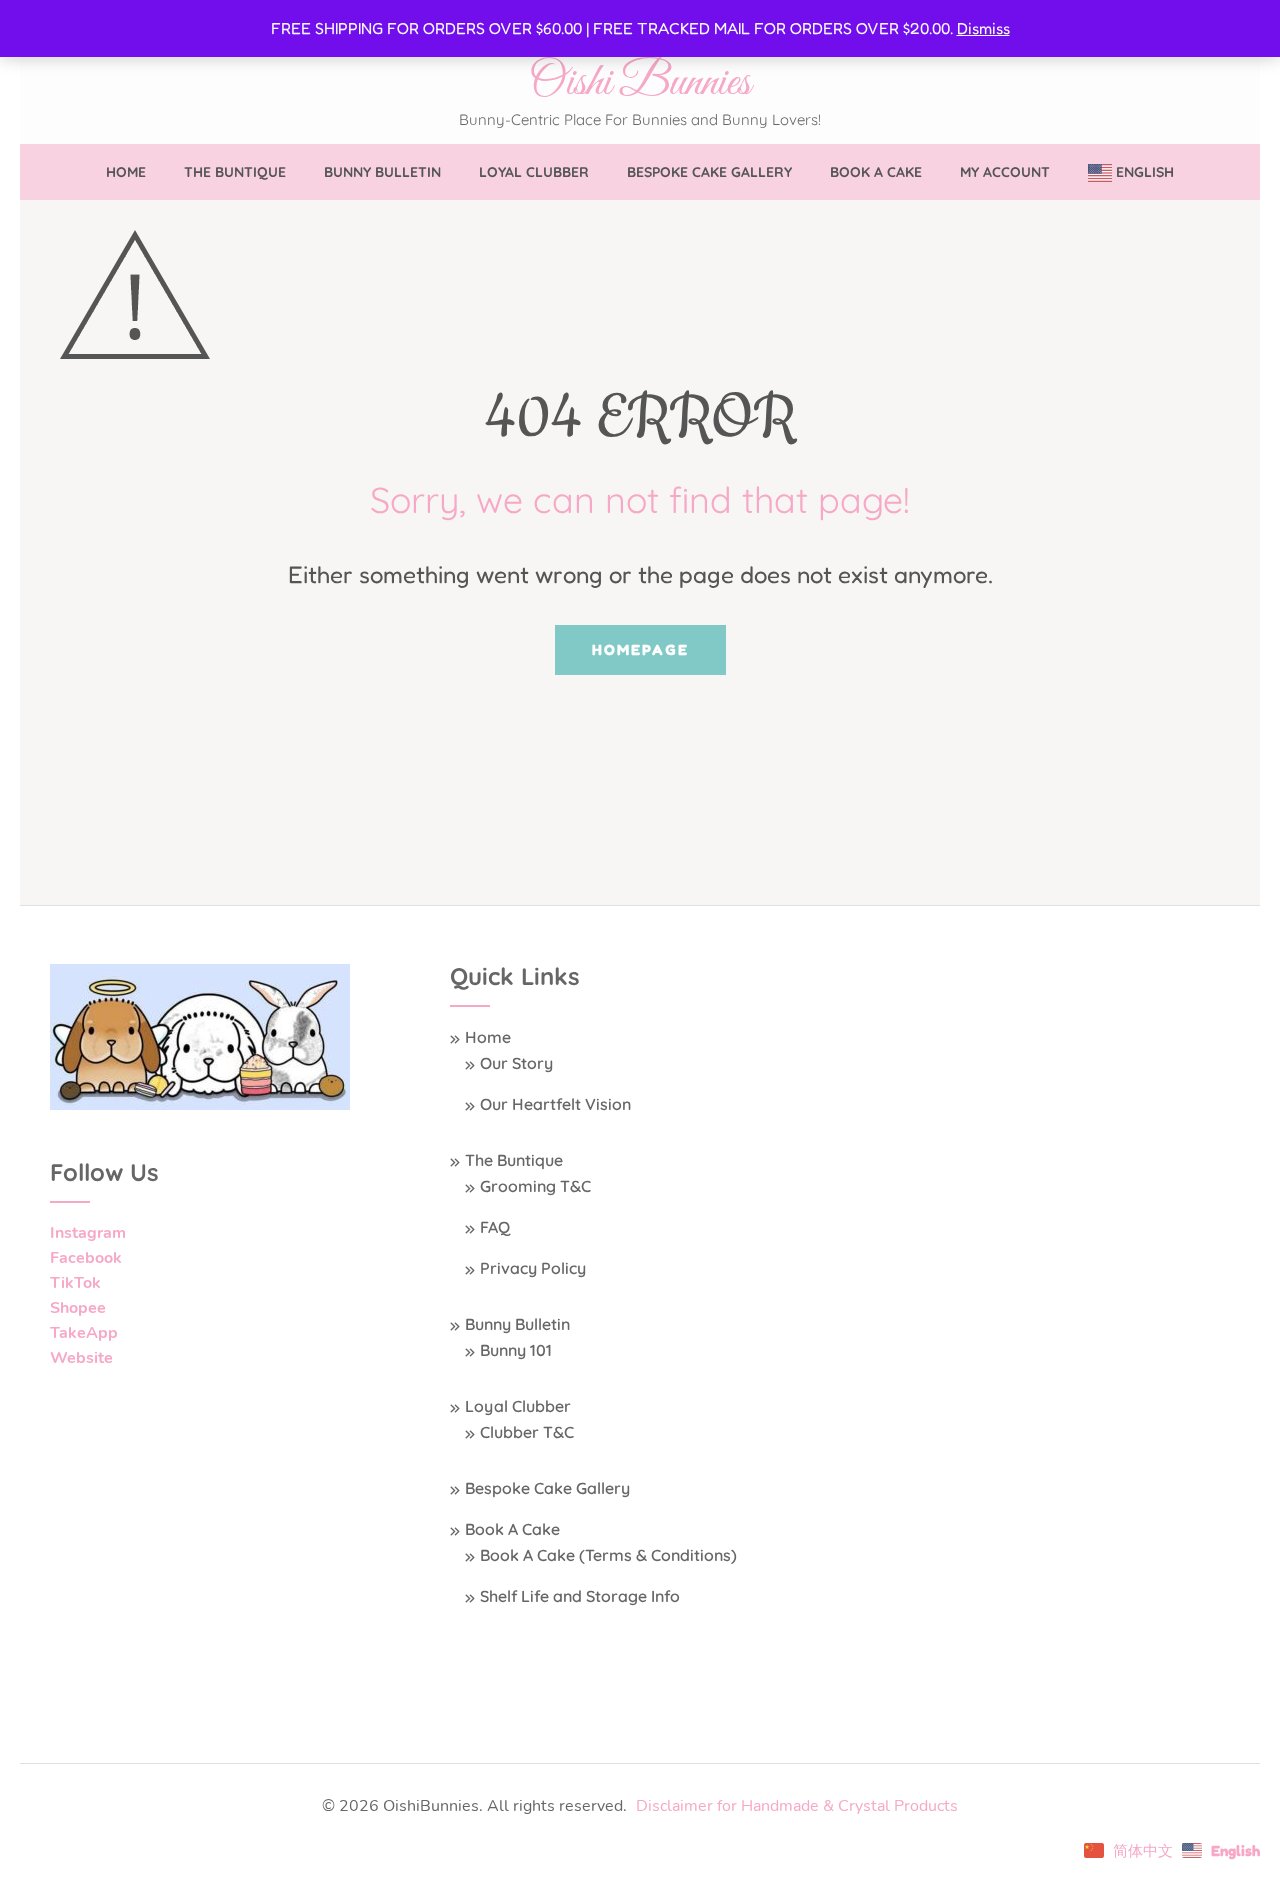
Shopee (78, 1308)
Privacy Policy (533, 1268)
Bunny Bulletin (382, 172)
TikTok (75, 1283)
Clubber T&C (527, 1432)
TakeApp (84, 1333)
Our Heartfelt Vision (555, 1104)
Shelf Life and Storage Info (580, 1596)
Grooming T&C (535, 1186)
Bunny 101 (516, 1350)
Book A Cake (876, 172)
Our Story (516, 1063)
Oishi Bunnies (640, 83)
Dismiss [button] (983, 28)
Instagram (88, 1233)
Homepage (640, 649)
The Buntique (235, 172)
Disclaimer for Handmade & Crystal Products (797, 1806)
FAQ (495, 1227)
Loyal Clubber (534, 172)
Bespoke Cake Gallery (709, 172)
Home (126, 172)
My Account (1005, 172)
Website (81, 1358)
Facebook (86, 1258)
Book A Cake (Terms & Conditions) (608, 1555)
